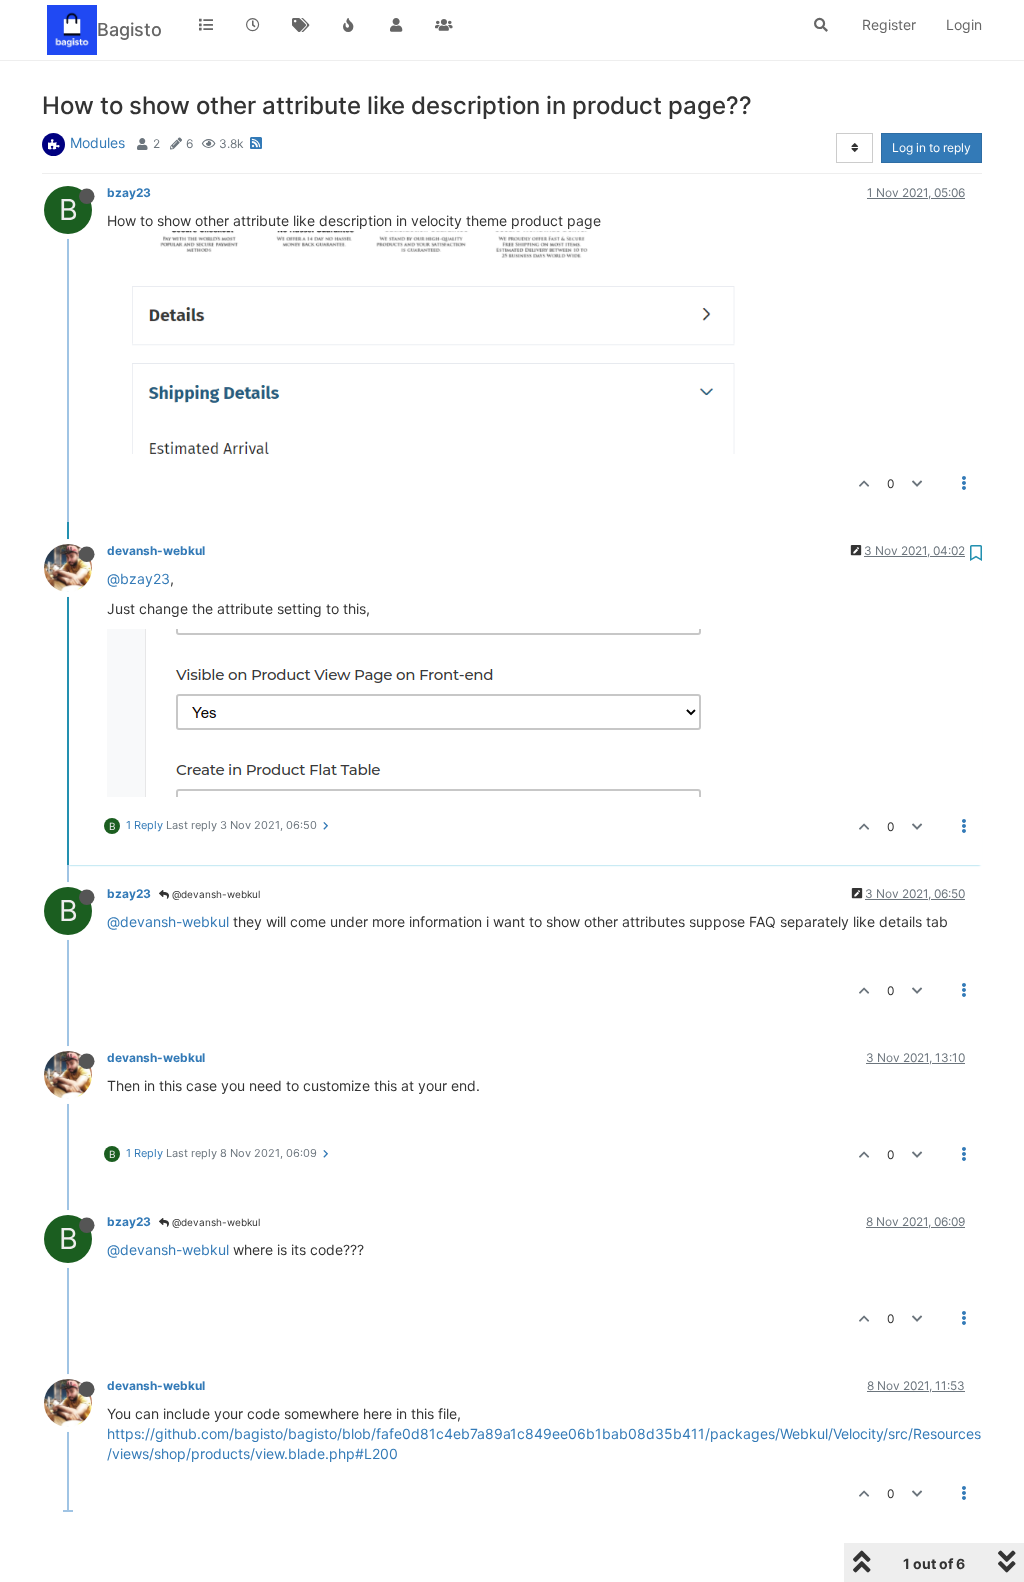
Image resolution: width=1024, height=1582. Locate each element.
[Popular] (349, 25)
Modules (97, 142)
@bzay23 (138, 578)
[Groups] (444, 25)
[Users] (396, 25)
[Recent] (254, 25)
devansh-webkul (156, 550)
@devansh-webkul (214, 894)
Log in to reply (931, 147)
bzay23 (129, 192)
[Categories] (206, 25)
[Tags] (301, 25)
